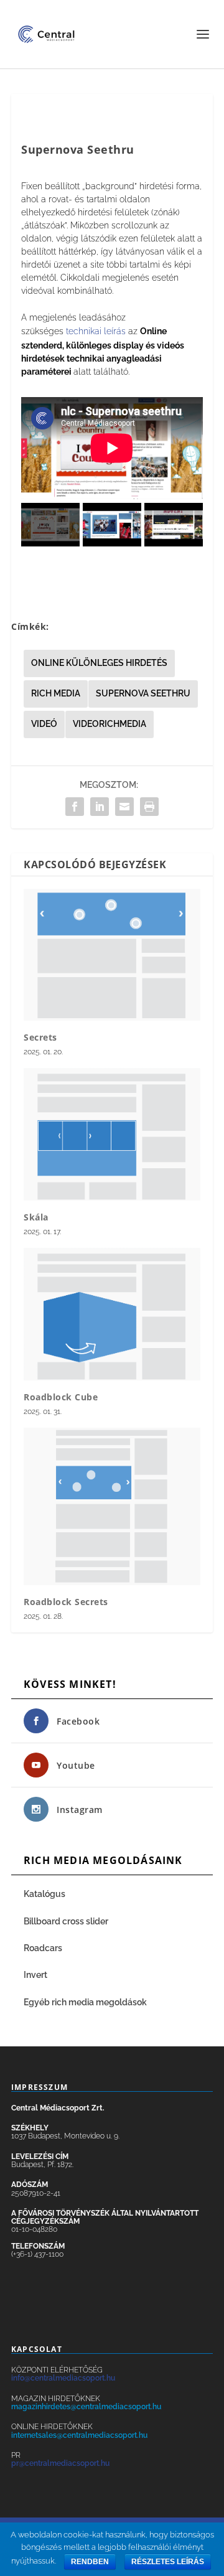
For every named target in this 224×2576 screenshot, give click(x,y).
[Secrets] (112, 955)
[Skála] (112, 1134)
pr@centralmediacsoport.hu (60, 2463)
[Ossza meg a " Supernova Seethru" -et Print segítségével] (149, 807)
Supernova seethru (143, 693)
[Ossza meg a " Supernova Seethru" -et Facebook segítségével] (75, 807)
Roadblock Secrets (66, 1602)
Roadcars (43, 1948)
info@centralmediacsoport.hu (63, 2378)
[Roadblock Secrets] (112, 1507)
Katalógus (45, 1894)
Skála (36, 1217)
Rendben (90, 2562)
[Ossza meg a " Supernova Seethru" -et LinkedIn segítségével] (100, 807)
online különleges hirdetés (99, 663)
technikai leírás (96, 331)
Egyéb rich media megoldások (85, 2002)
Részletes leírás (168, 2562)
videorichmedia (110, 724)
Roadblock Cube (61, 1397)
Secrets (40, 1037)
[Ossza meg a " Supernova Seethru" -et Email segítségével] (124, 807)
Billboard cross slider (66, 1921)
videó (44, 724)
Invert (35, 1975)
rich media (56, 693)
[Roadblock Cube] (112, 1314)
